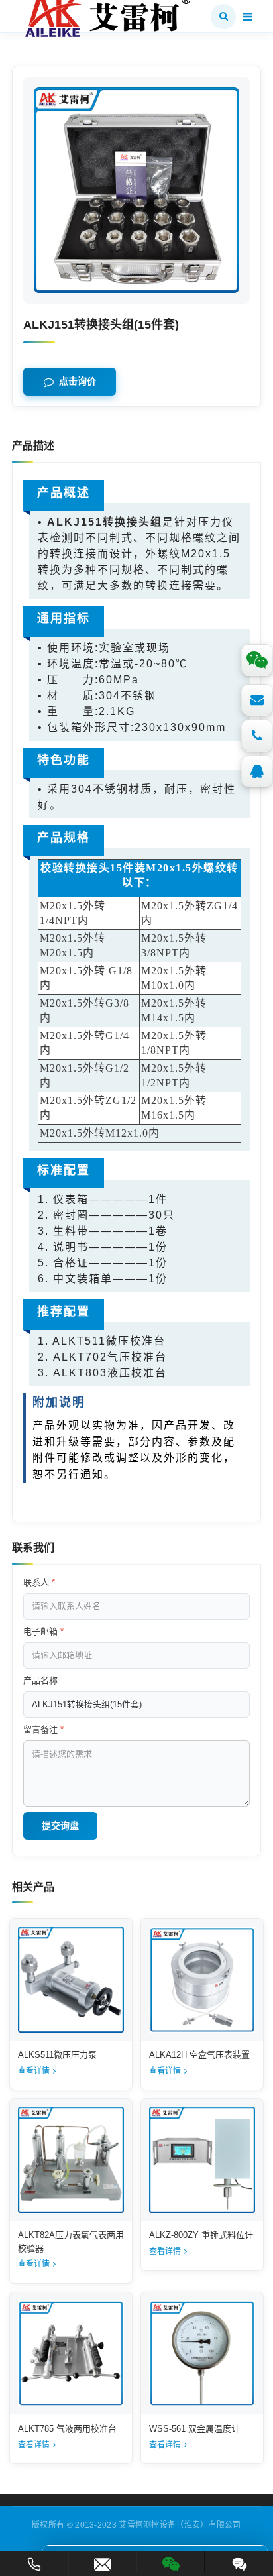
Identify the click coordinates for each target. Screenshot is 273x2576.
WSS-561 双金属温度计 (194, 2429)
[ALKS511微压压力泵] (71, 1980)
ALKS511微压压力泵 (57, 2055)
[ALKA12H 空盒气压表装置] (202, 1980)
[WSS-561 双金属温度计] (202, 2353)
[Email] (257, 700)
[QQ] (257, 771)
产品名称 (40, 1680)
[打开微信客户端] (171, 2562)
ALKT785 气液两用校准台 (67, 2429)
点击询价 (78, 382)
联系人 (39, 1582)
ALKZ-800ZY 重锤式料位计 (201, 2235)
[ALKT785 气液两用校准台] (71, 2353)
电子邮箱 (43, 1631)
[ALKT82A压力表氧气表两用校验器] (71, 2160)
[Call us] (257, 736)
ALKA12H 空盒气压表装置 (199, 2055)
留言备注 (43, 1729)
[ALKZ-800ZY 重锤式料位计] (202, 2160)
